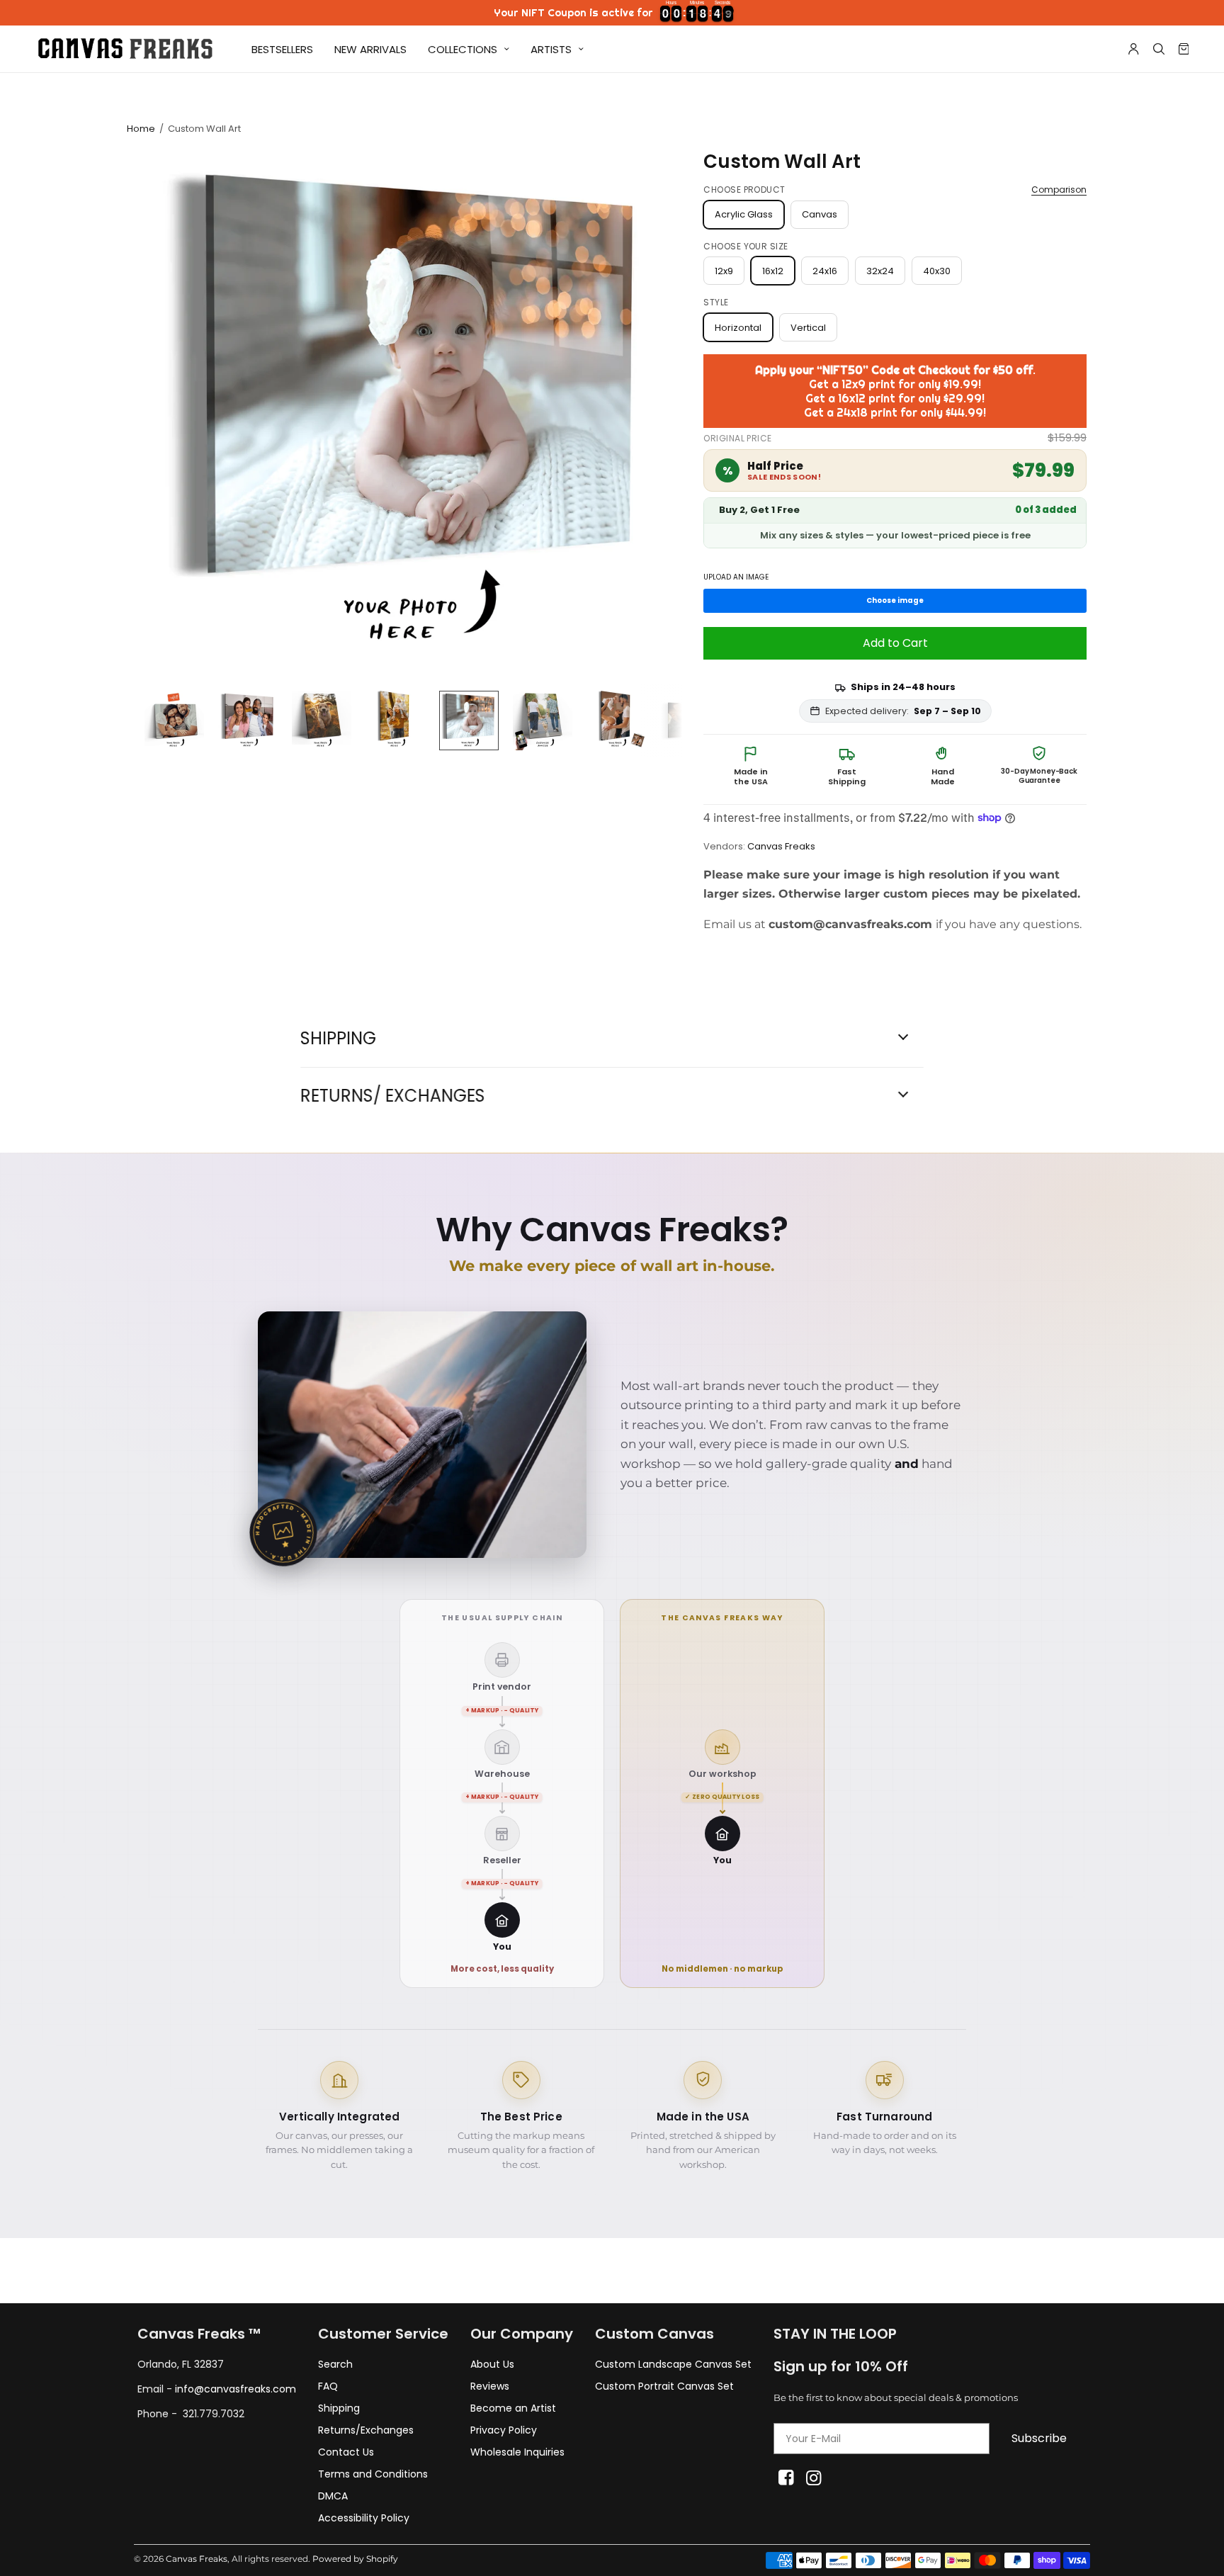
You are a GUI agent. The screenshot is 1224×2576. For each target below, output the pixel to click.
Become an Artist (513, 2408)
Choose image (895, 600)
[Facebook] (786, 2478)
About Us (492, 2364)
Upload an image (736, 578)
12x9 (724, 271)
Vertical (808, 328)
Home (141, 129)
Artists (551, 49)
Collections (463, 49)
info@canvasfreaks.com (236, 2389)
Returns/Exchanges (366, 2430)
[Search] (1159, 49)
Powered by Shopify (355, 2559)
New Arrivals (370, 49)
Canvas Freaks (781, 846)
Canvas (820, 214)
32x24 (880, 271)
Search (335, 2364)
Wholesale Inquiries (517, 2452)
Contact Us (346, 2452)
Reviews (490, 2386)
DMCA (333, 2496)
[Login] (1134, 49)
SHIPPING (338, 1039)
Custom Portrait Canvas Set (664, 2386)
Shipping (339, 2408)
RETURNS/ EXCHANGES (393, 1096)
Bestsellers (282, 49)
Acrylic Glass (744, 214)
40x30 (937, 271)
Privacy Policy (504, 2430)
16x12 (773, 271)
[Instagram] (814, 2478)
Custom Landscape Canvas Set (673, 2364)
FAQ (328, 2386)
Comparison (1059, 190)
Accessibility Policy (364, 2518)
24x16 (825, 271)
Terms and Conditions (373, 2474)
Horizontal (738, 328)
